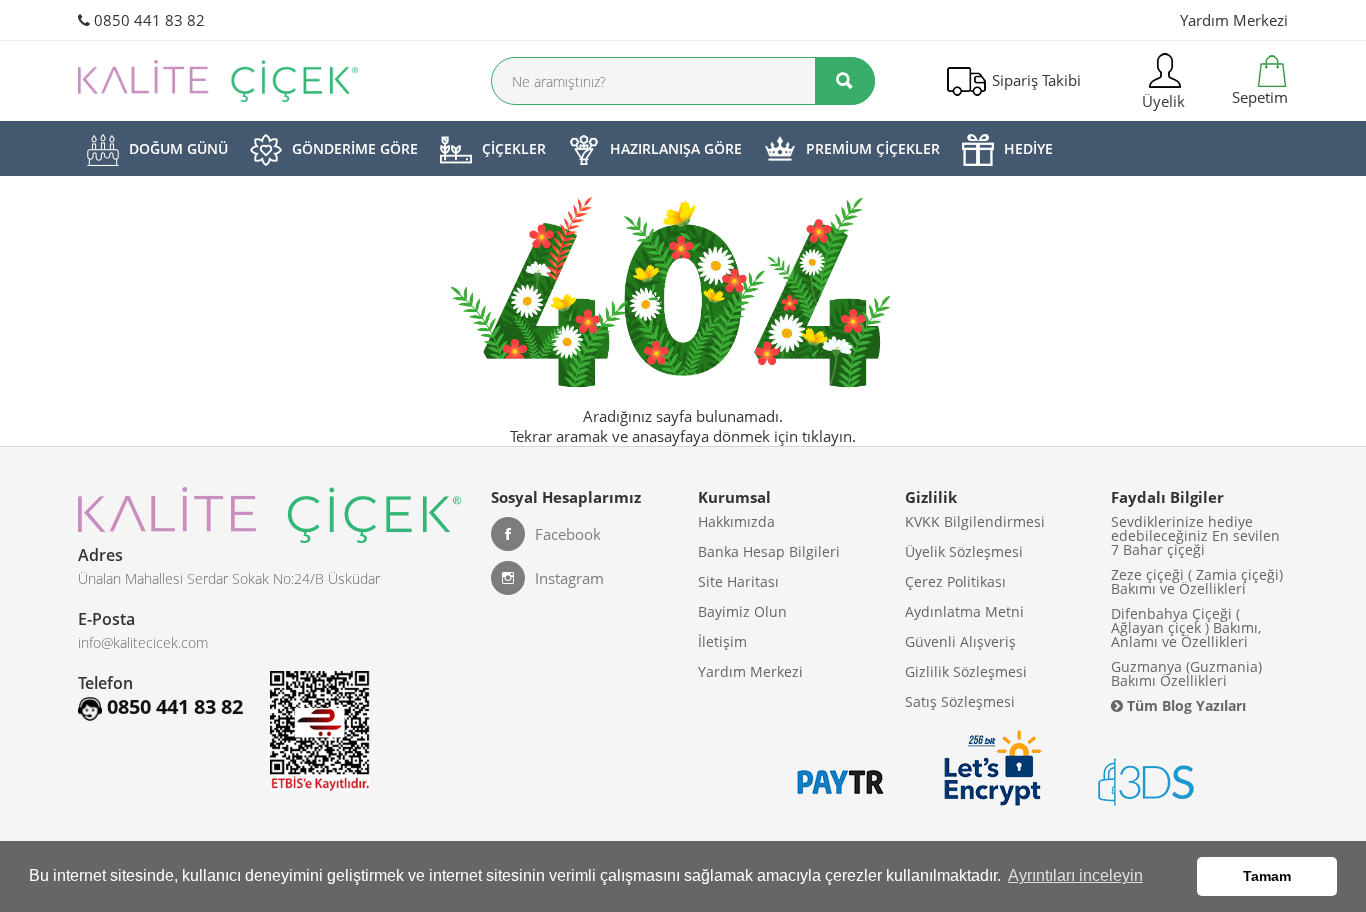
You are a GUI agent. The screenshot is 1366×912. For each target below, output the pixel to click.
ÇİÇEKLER (514, 148)
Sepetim (1258, 97)
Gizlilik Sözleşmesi (966, 671)
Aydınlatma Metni (964, 611)
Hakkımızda (736, 521)
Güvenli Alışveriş (960, 641)
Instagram (569, 578)
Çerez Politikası (955, 581)
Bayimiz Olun (742, 611)
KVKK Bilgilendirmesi (975, 521)
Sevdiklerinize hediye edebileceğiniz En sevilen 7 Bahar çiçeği (1195, 535)
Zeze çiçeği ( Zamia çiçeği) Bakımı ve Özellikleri (1197, 581)
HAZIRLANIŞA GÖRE (676, 148)
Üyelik (1161, 101)
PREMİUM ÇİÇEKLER (873, 148)
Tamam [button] (1267, 876)
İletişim (722, 641)
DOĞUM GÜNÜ (178, 148)
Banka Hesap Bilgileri (769, 551)
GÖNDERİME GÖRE (355, 148)
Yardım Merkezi (1234, 20)
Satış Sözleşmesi (960, 701)
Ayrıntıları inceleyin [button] (1075, 875)
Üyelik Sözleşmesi (964, 551)
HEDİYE (1028, 148)
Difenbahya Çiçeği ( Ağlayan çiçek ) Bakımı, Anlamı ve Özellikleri (1186, 627)
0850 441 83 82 (147, 20)
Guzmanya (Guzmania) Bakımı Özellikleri (1186, 673)
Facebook (568, 534)
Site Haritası (738, 581)
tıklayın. (829, 436)
